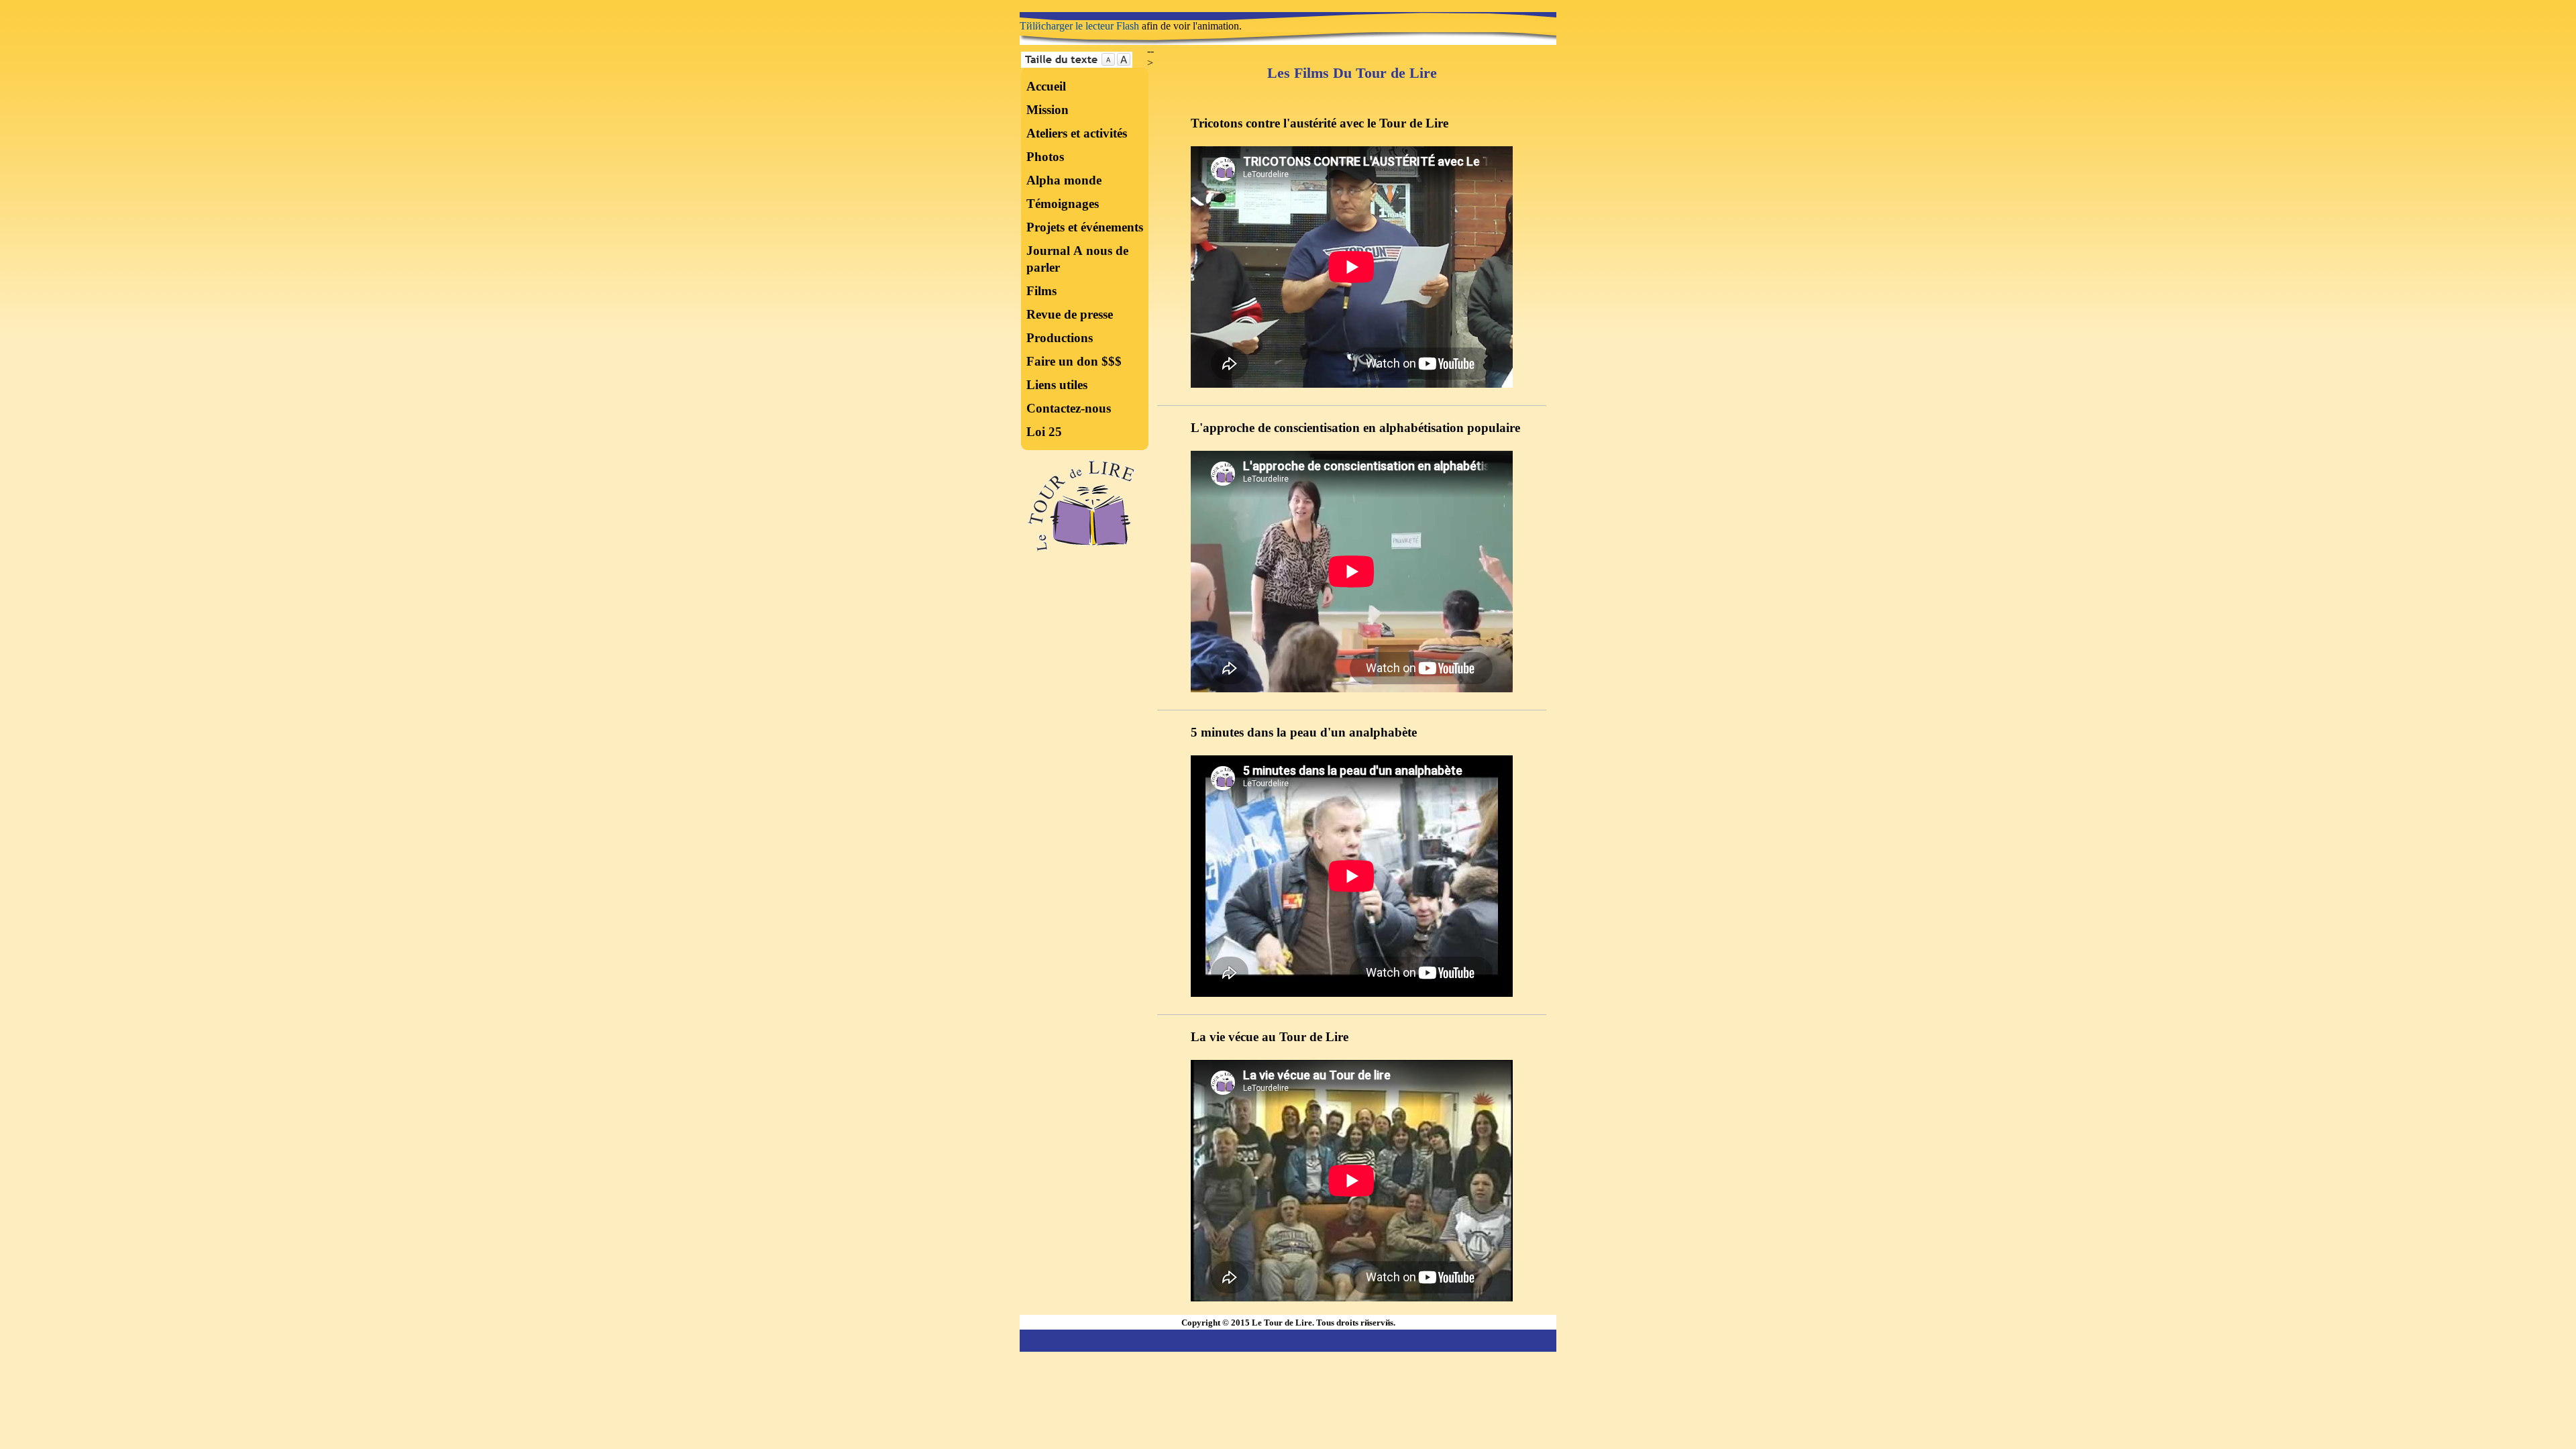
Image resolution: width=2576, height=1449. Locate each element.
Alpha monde (1064, 180)
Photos (1045, 157)
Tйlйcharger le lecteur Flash (1079, 26)
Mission (1048, 110)
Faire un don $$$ (1074, 361)
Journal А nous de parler (1077, 259)
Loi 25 (1044, 432)
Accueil (1046, 86)
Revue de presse (1070, 314)
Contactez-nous (1069, 408)
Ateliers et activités (1077, 133)
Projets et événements (1085, 227)
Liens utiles (1057, 385)
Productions (1060, 338)
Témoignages (1063, 204)
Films (1041, 291)
